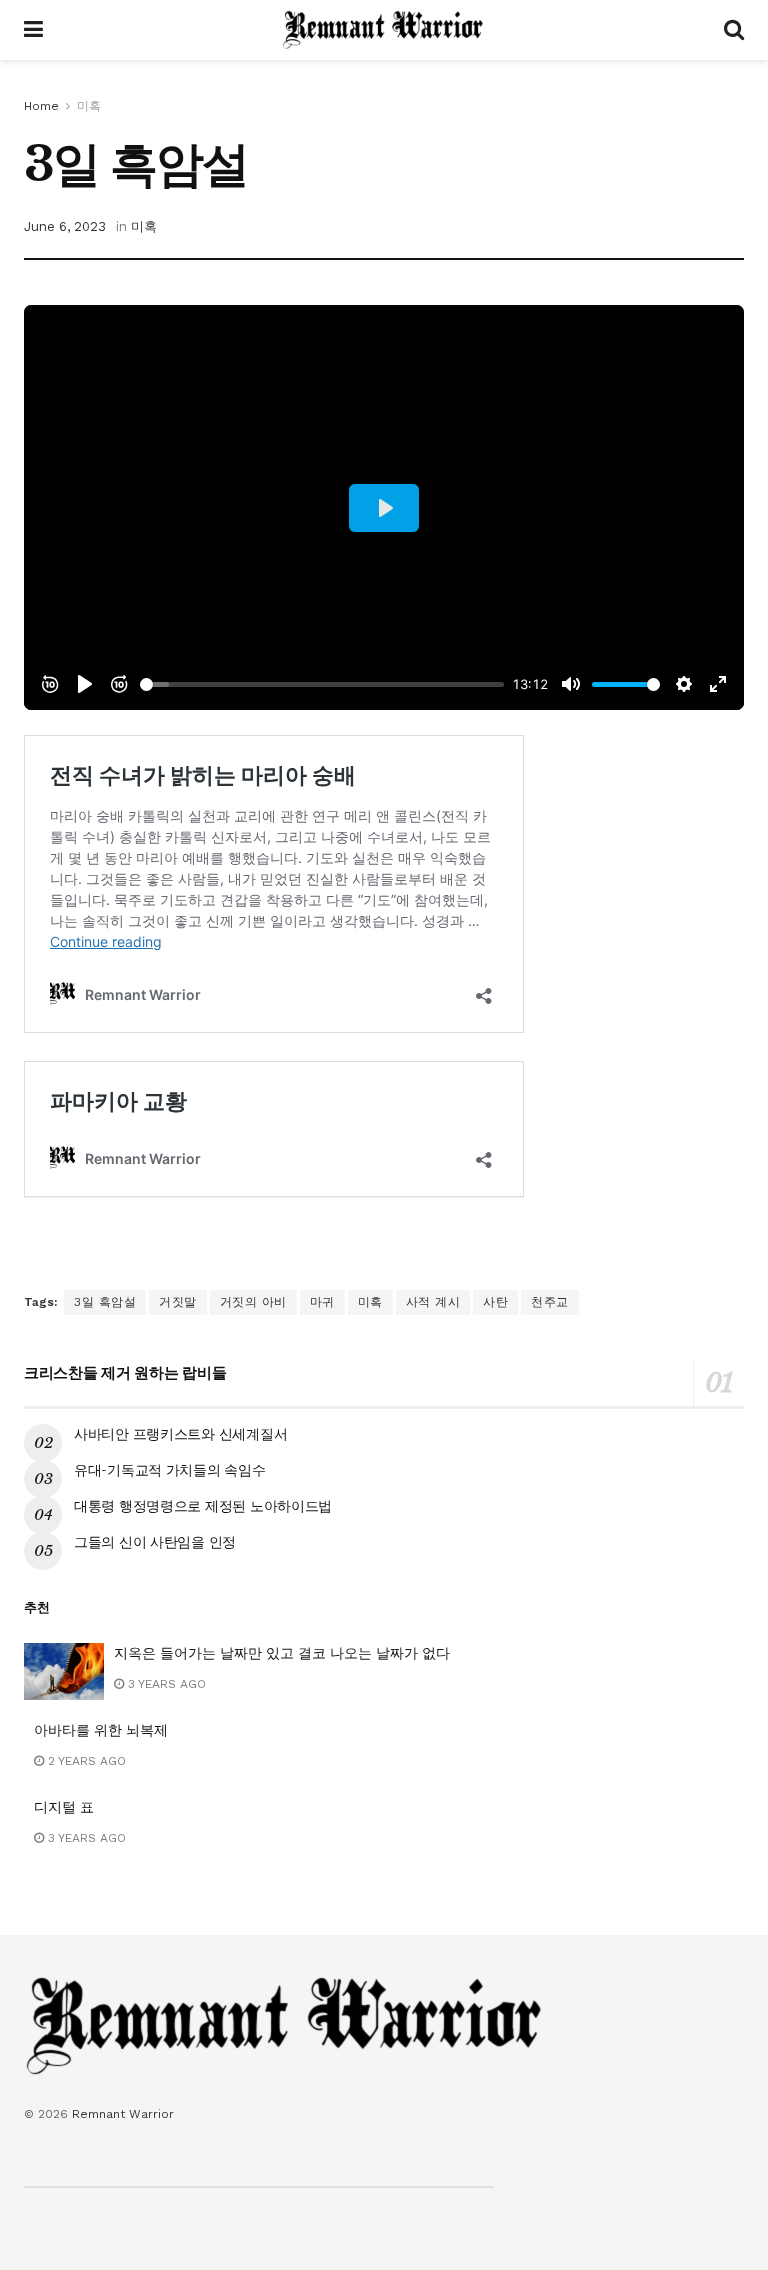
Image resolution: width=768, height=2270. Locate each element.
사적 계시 (433, 1302)
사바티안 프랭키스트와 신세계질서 (180, 1434)
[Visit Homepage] (383, 30)
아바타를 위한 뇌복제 (101, 1730)
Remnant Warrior (123, 2114)
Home (41, 106)
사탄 (495, 1302)
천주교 (550, 1302)
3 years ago (165, 1684)
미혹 (89, 106)
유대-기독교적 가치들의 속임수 (170, 1470)
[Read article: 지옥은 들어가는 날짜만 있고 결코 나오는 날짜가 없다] (64, 1671)
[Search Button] (734, 30)
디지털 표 (64, 1807)
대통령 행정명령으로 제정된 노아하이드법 (203, 1506)
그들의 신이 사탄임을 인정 (155, 1542)
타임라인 (356, 2217)
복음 (36, 2217)
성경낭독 (196, 2217)
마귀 (322, 1302)
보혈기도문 (110, 2217)
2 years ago (85, 1761)
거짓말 (178, 1302)
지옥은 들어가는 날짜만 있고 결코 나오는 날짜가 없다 (282, 1653)
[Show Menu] (33, 30)
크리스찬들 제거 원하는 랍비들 (125, 1372)
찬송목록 (276, 2217)
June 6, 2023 (65, 226)
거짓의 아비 (253, 1302)
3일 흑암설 (105, 1302)
